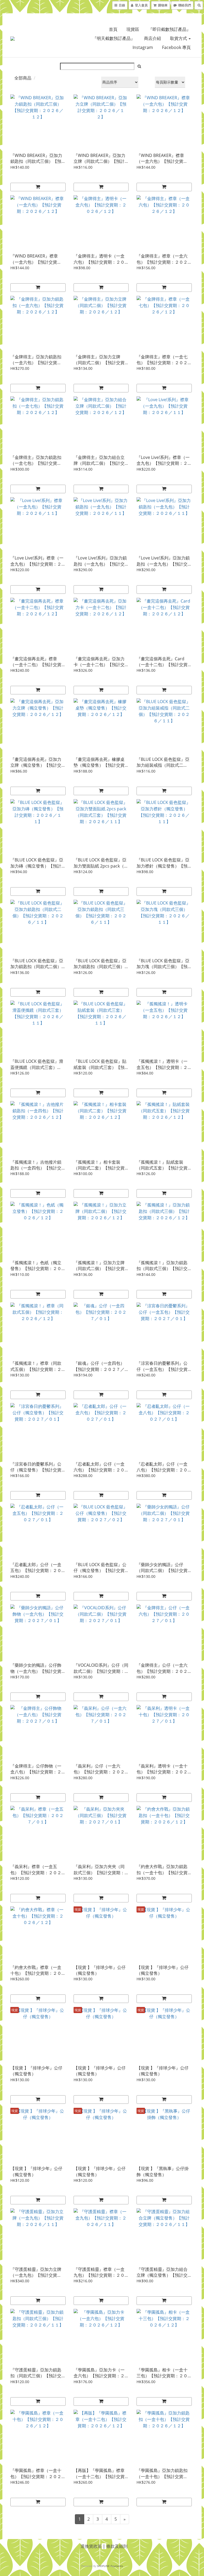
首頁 (113, 29)
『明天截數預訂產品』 (114, 38)
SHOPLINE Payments (110, 2566)
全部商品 (23, 78)
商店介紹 (152, 38)
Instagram (143, 47)
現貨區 (133, 29)
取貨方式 (179, 38)
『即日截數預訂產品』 (169, 29)
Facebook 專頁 (176, 47)
